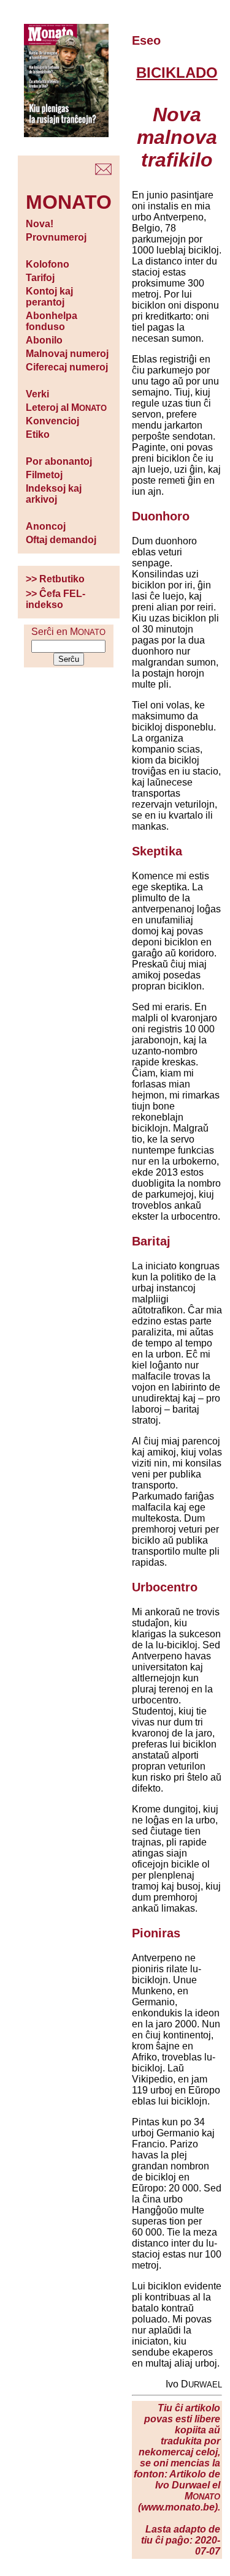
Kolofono (48, 264)
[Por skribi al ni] (103, 172)
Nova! (40, 224)
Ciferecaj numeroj (67, 367)
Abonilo (44, 340)
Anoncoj (46, 526)
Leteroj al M (66, 407)
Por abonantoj (59, 461)
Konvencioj (52, 421)
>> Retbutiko (55, 579)
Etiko (38, 434)
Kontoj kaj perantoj (49, 297)
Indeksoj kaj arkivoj (54, 494)
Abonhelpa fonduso (52, 321)
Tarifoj (40, 278)
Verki (37, 394)
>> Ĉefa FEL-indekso (56, 599)
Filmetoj (44, 475)
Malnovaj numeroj (67, 354)
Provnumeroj (56, 237)
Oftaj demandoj (61, 540)
